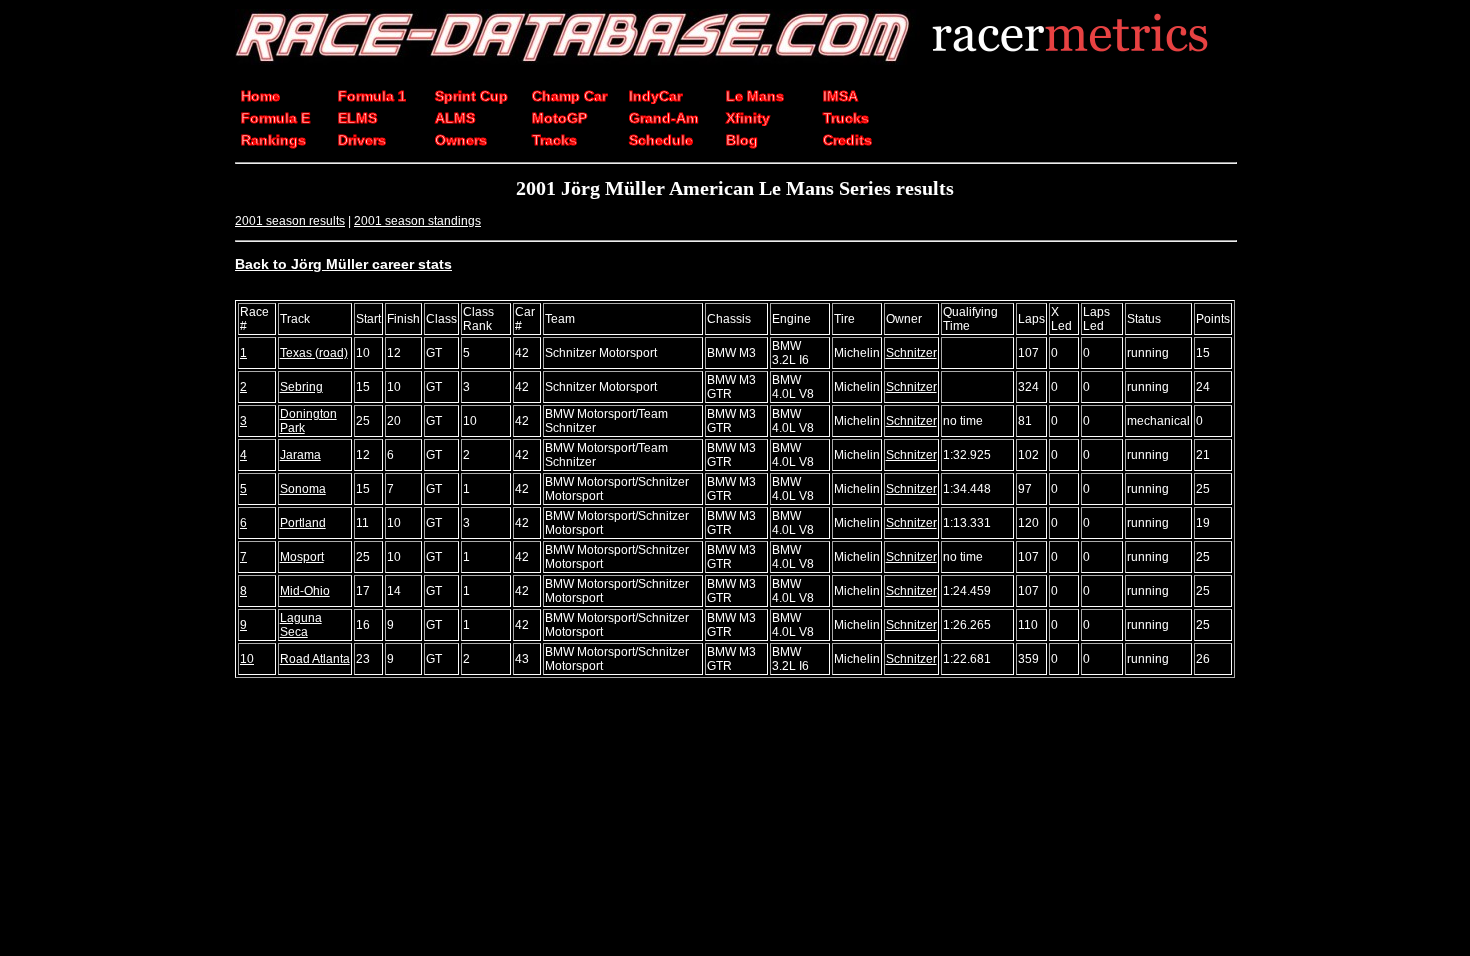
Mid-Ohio (305, 591)
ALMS (455, 118)
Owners (461, 140)
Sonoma (303, 489)
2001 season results (290, 221)
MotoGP (559, 118)
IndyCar (655, 96)
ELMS (357, 118)
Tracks (554, 140)
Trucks (846, 118)
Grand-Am (663, 118)
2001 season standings (417, 221)
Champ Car (569, 96)
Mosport (302, 557)
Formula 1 (372, 96)
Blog (742, 140)
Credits (847, 140)
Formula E (275, 118)
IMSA (840, 96)
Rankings (273, 140)
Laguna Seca (301, 625)
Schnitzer (911, 353)
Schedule (661, 140)
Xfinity (748, 118)
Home (260, 96)
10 (247, 659)
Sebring (301, 387)
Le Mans (755, 96)
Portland (303, 523)
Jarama (300, 455)
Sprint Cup (471, 96)
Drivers (362, 140)
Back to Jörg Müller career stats (343, 264)
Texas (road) (314, 353)
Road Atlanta (315, 659)
